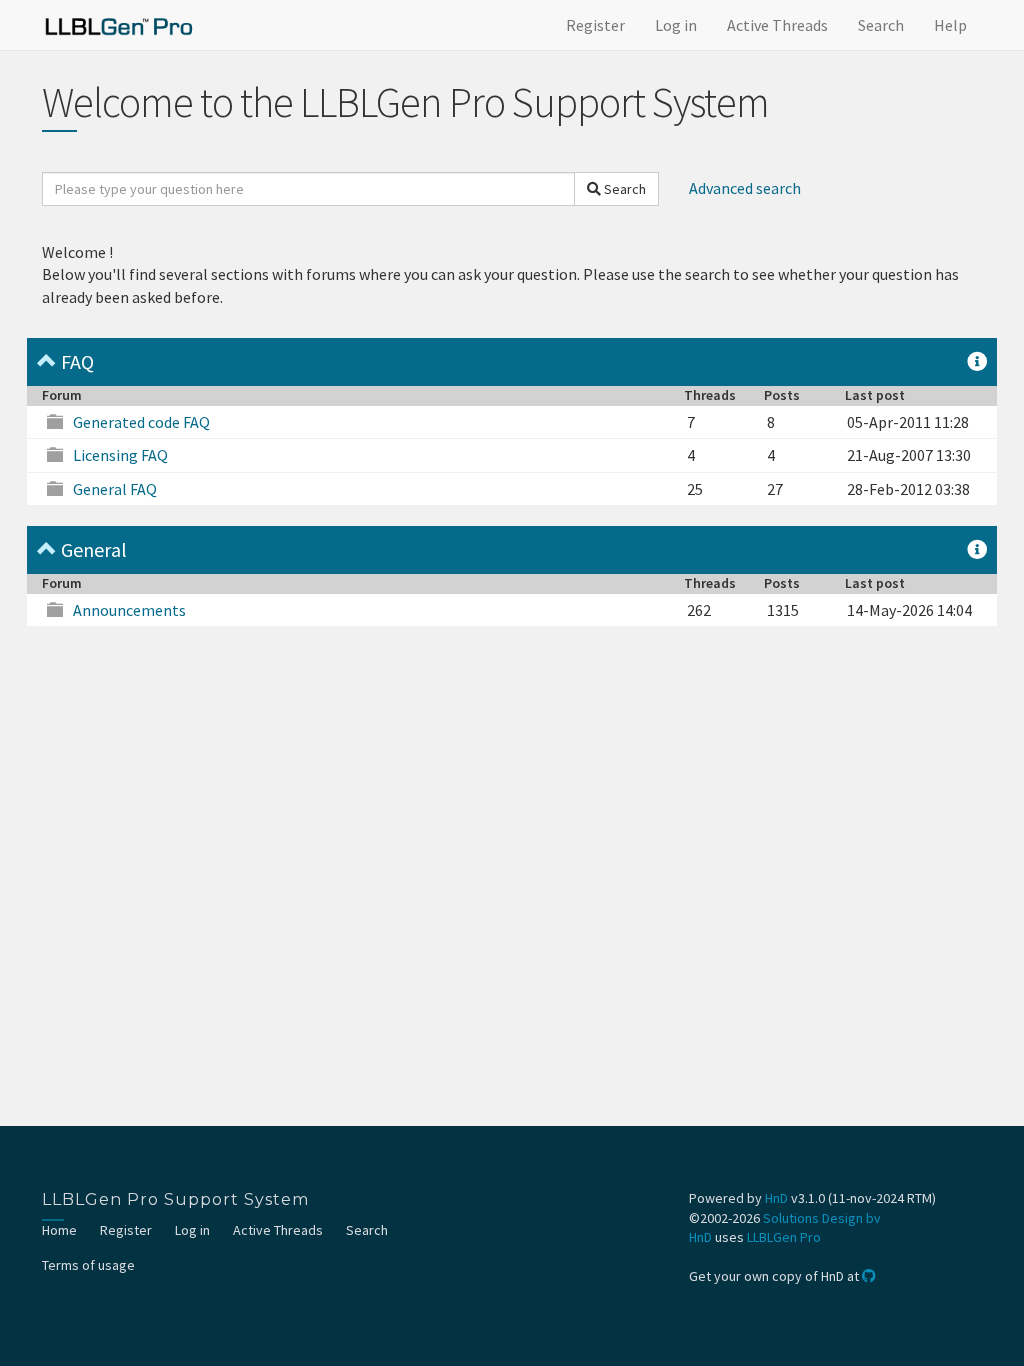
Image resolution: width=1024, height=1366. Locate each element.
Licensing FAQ (120, 455)
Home (59, 1230)
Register (595, 25)
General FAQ (115, 489)
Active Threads (777, 25)
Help (950, 25)
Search (881, 25)
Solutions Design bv (822, 1218)
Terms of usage (88, 1265)
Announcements (129, 610)
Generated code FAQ (141, 422)
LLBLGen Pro (784, 1237)
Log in (676, 25)
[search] (308, 189)
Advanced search (745, 188)
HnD (776, 1198)
